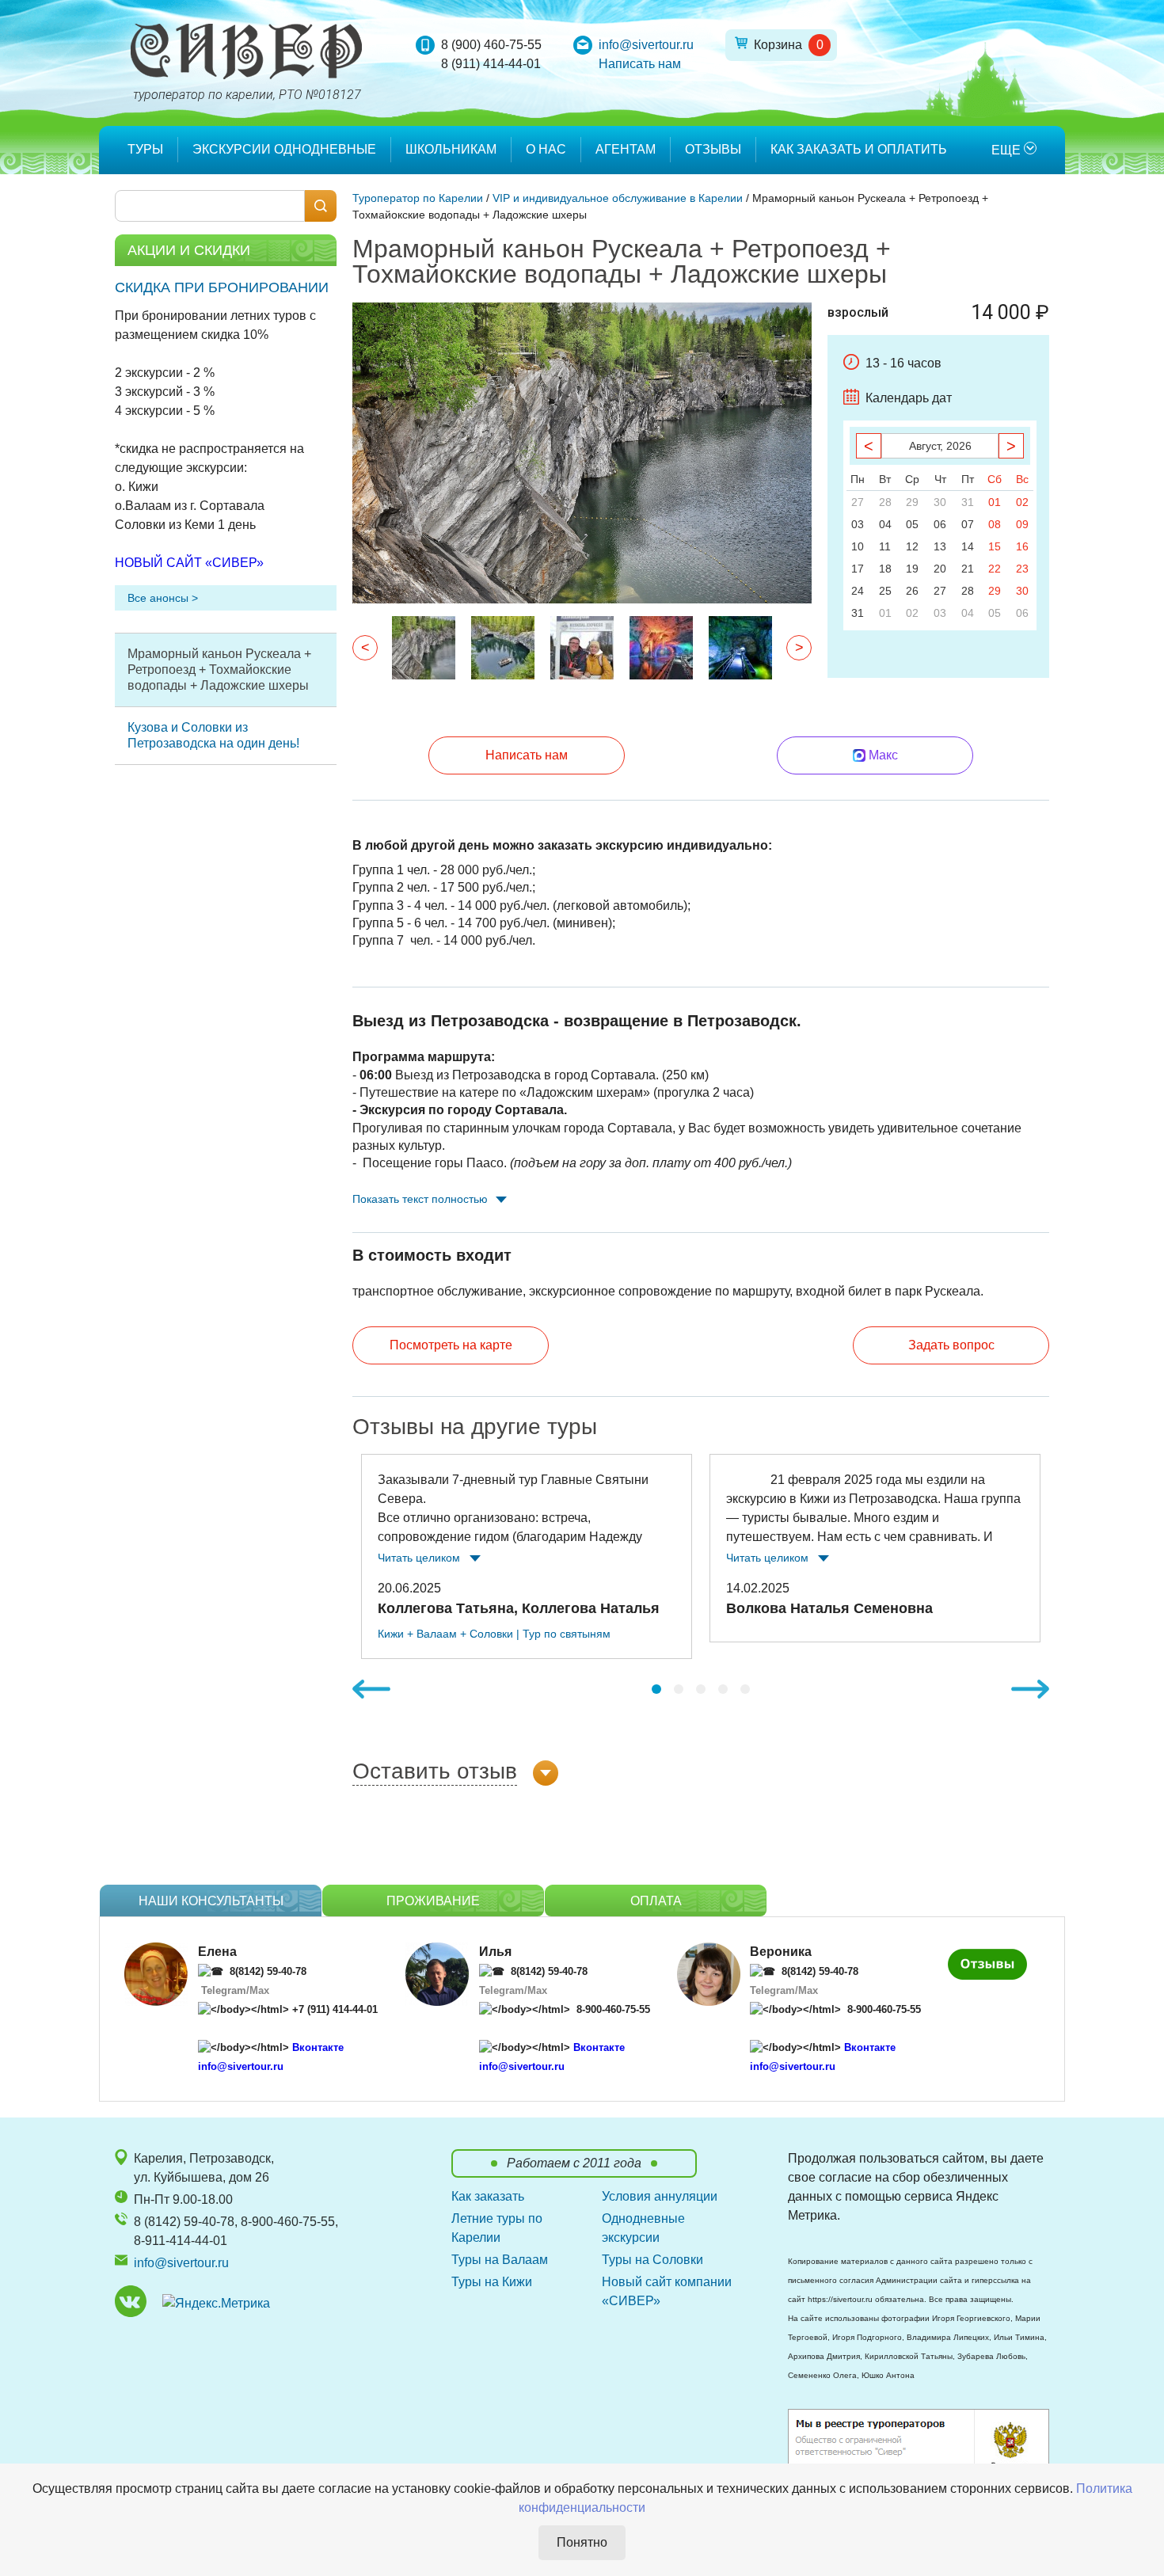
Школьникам (451, 149)
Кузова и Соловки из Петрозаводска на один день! (213, 735)
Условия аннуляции (660, 2196)
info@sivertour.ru (646, 45)
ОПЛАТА (656, 1901)
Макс (883, 755)
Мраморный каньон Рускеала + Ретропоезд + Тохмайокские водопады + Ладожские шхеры (219, 670)
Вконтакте (318, 2047)
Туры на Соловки (652, 2260)
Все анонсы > (163, 598)
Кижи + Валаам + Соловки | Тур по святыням (494, 1634)
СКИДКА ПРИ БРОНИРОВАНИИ (222, 287)
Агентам (626, 149)
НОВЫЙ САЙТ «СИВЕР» (189, 563)
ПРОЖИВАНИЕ (433, 1901)
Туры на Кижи (492, 2282)
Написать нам (640, 64)
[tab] (656, 1689)
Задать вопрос (951, 1345)
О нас (546, 149)
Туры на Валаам (500, 2260)
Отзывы (713, 149)
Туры (145, 149)
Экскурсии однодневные (284, 149)
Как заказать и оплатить (859, 149)
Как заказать (488, 2196)
